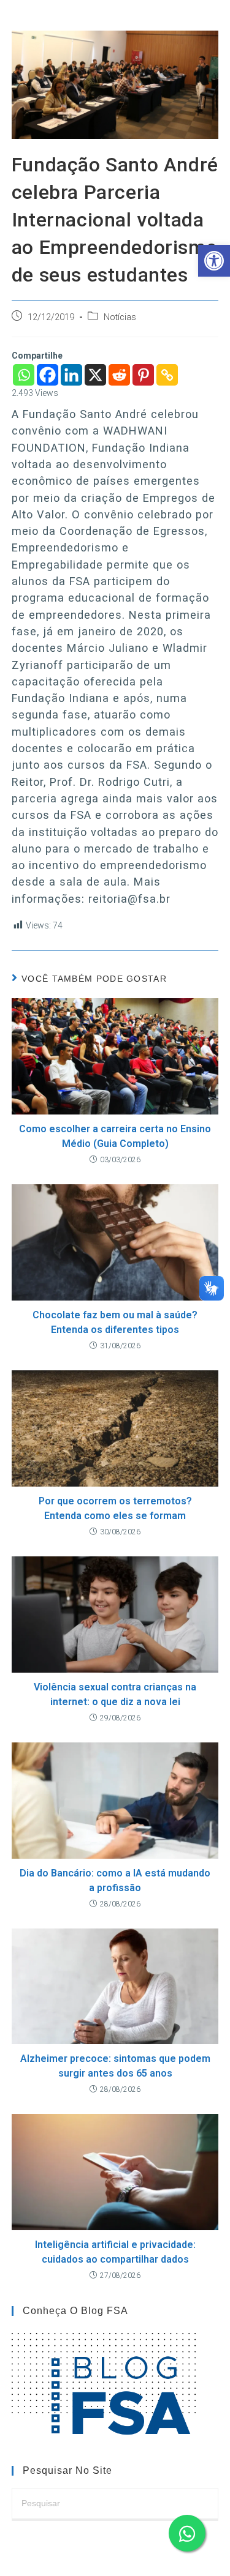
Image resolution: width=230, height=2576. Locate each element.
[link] (214, 261)
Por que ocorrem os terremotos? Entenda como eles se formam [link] (115, 1508)
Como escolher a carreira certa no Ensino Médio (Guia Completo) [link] (115, 1136)
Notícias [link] (120, 317)
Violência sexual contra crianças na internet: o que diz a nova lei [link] (115, 1694)
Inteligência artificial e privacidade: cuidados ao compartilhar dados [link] (115, 2252)
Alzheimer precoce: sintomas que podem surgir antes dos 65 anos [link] (115, 2066)
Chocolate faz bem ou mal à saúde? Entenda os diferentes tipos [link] (115, 1322)
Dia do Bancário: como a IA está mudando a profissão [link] (115, 1880)
